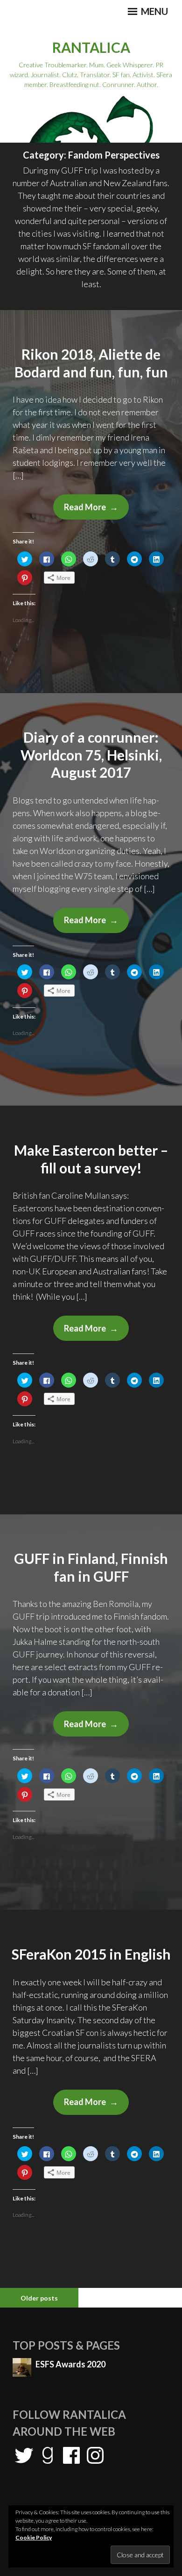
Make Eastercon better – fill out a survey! (91, 1159)
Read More (96, 510)
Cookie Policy (34, 2537)
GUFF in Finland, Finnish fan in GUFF (91, 1567)
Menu (154, 11)
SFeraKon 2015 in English (91, 1954)
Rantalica (91, 47)
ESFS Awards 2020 (70, 2364)
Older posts (39, 2298)
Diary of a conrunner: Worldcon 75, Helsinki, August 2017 (91, 755)
